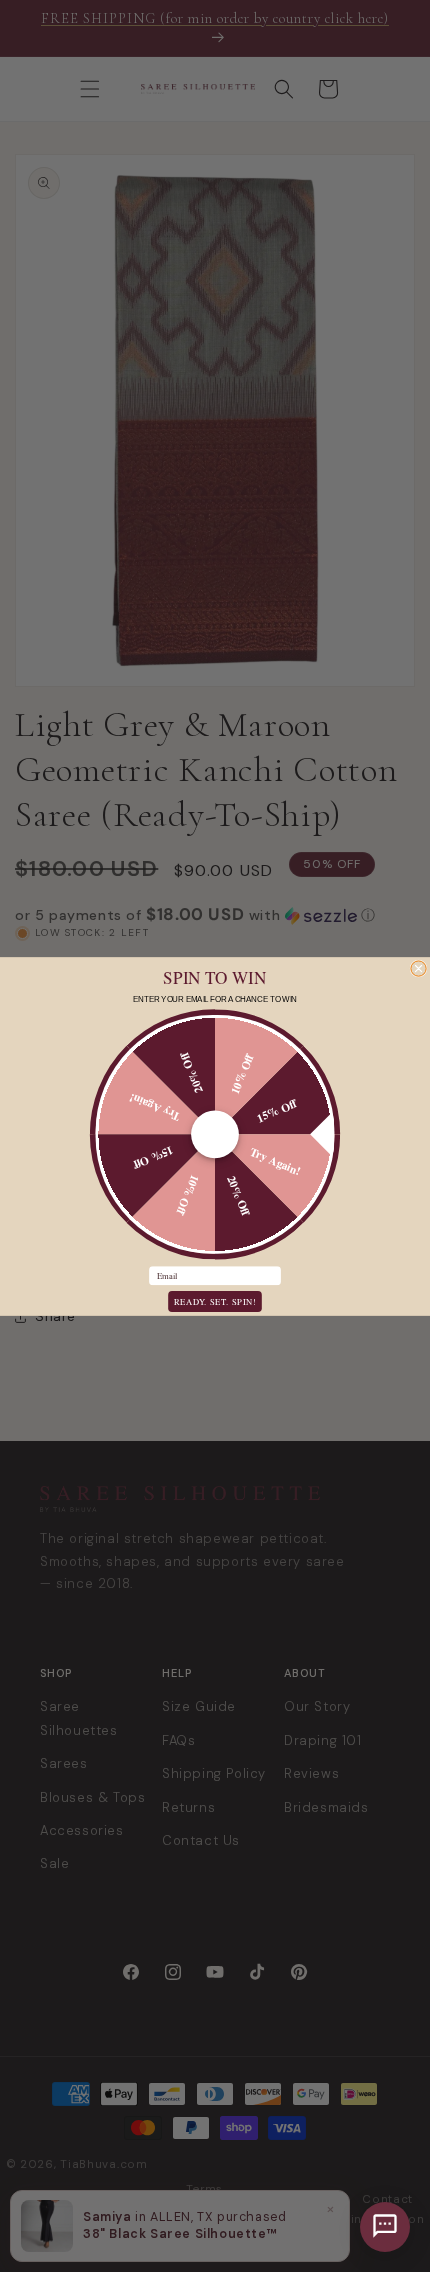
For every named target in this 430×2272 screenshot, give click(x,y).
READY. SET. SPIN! (215, 1300)
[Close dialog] (418, 967)
